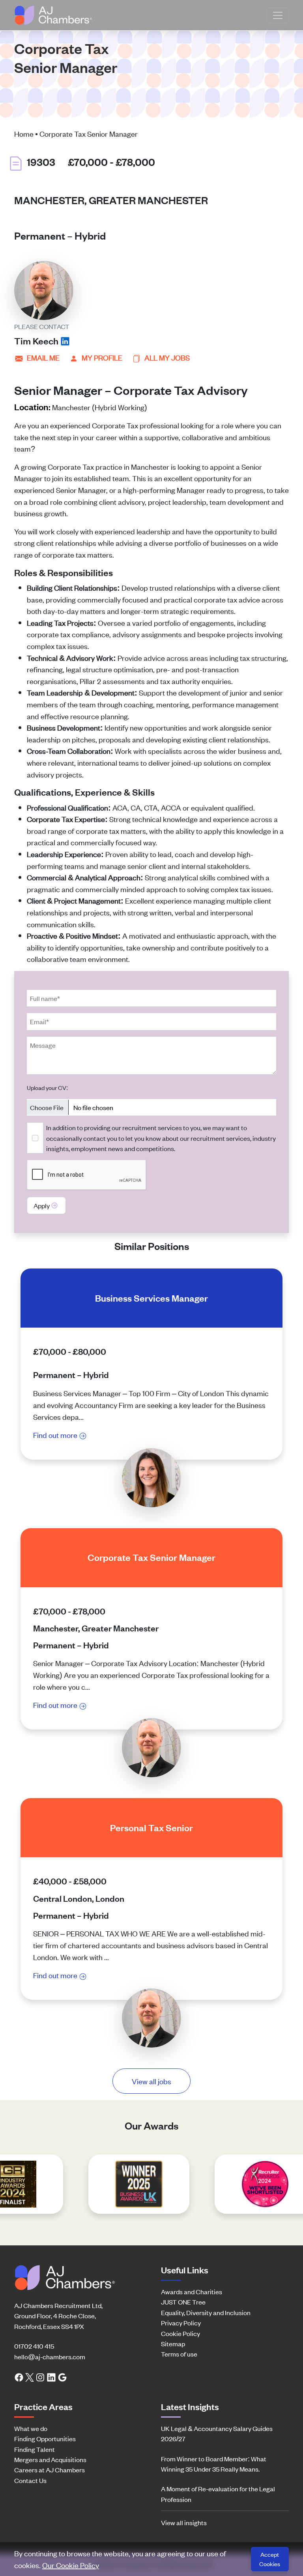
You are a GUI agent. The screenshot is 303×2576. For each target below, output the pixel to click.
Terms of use (179, 2354)
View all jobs (151, 2081)
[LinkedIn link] (51, 2377)
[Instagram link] (40, 2377)
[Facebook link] (19, 2377)
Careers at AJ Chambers (50, 2470)
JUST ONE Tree (183, 2302)
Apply (42, 1205)
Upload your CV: (47, 1087)
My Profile (102, 357)
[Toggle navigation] (278, 15)
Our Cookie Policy (71, 2565)
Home (24, 133)
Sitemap (173, 2344)
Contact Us (30, 2480)
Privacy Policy (181, 2323)
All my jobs (167, 357)
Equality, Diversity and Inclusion (206, 2312)
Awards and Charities (192, 2291)
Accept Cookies (270, 2559)
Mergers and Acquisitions (50, 2459)
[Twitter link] (30, 2377)
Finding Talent (35, 2449)
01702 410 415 (34, 2346)
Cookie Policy (180, 2333)
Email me (43, 357)
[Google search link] (62, 2377)
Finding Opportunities (45, 2438)
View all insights (184, 2522)
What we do (31, 2428)
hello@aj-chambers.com (50, 2357)
